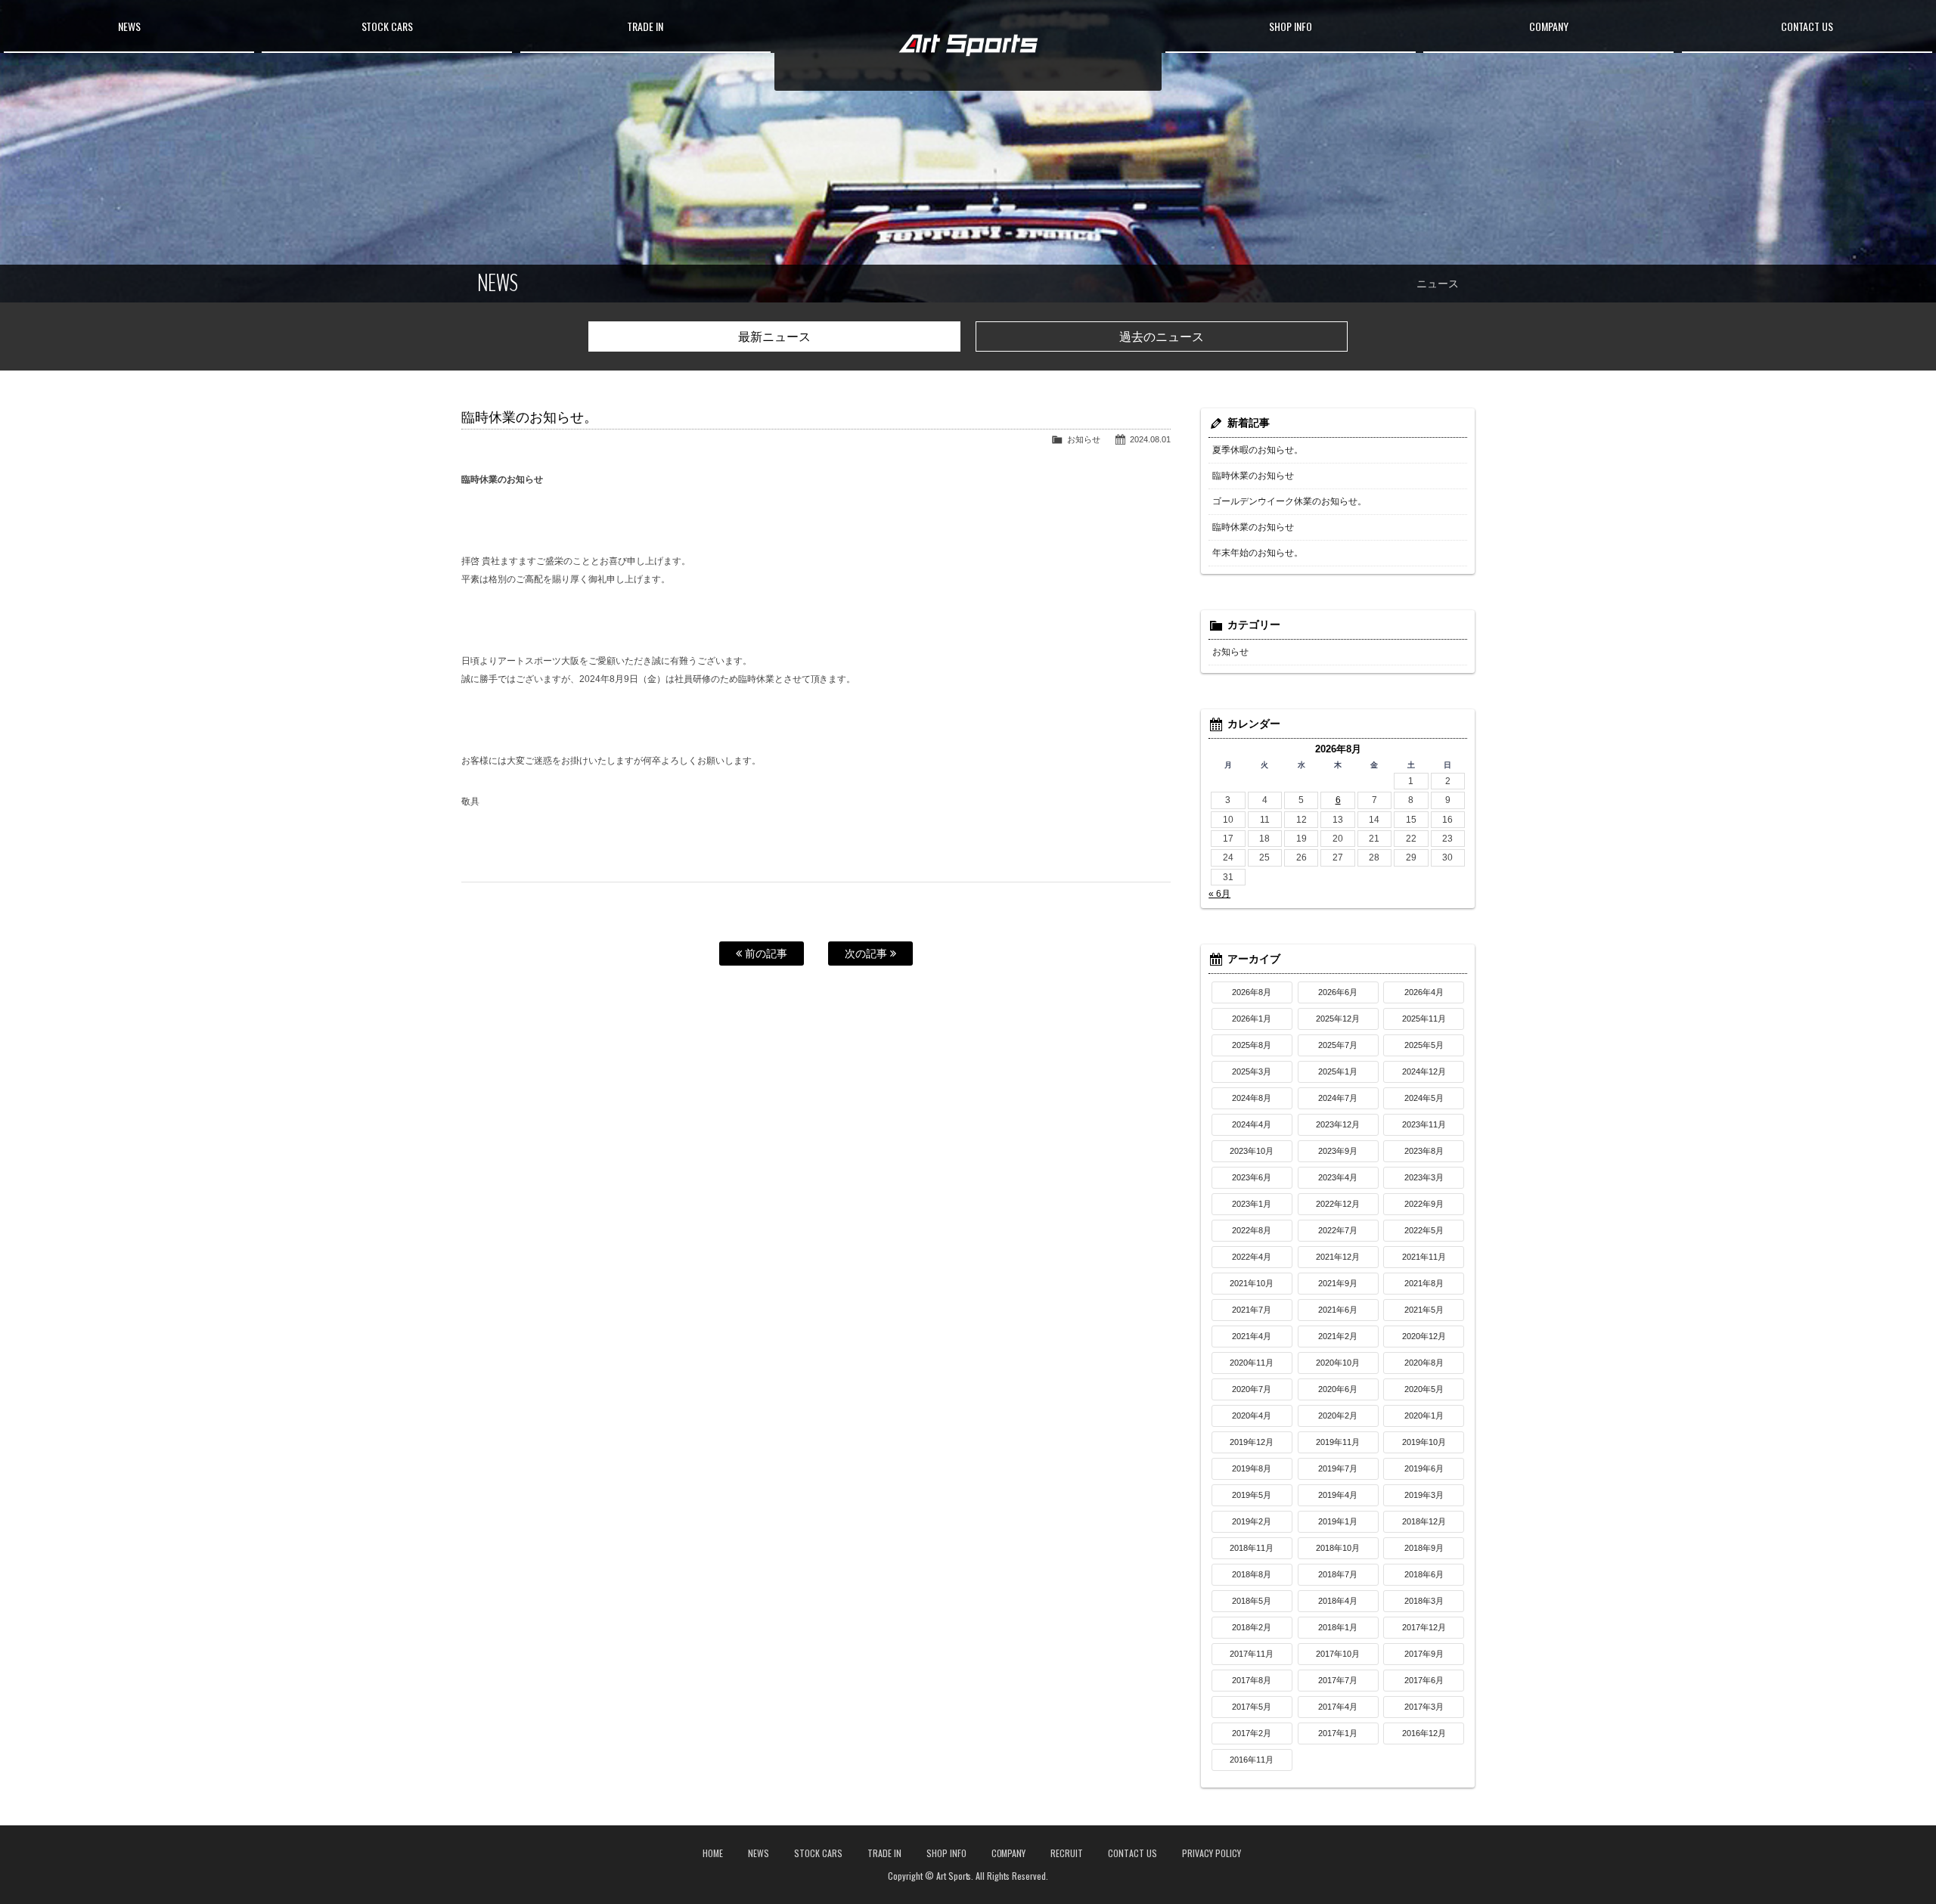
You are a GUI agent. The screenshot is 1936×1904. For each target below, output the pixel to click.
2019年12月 (1252, 1442)
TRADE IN (645, 26)
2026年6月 (1338, 992)
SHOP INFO (1291, 26)
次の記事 (867, 954)
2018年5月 (1252, 1601)
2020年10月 (1338, 1363)
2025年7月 (1338, 1045)
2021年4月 (1252, 1336)
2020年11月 (1252, 1363)
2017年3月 (1424, 1707)
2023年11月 (1424, 1124)
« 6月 (1219, 894)
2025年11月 (1424, 1019)
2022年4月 (1252, 1257)
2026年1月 (1252, 1019)
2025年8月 (1252, 1045)
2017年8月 (1252, 1680)
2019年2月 (1252, 1521)
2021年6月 (1338, 1310)
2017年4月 (1338, 1707)
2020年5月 (1424, 1389)
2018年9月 (1424, 1548)
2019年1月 (1338, 1521)
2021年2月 (1338, 1336)
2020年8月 (1424, 1363)
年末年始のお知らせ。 (1258, 553)
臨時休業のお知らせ (1253, 476)
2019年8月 (1252, 1468)
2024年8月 (1252, 1098)
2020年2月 (1338, 1416)
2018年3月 (1424, 1601)
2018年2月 (1252, 1627)
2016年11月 (1252, 1760)
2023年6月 (1252, 1177)
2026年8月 (1252, 992)
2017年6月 (1424, 1680)
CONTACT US (1807, 26)
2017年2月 (1252, 1733)
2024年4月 (1252, 1124)
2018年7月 (1338, 1574)
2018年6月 (1424, 1574)
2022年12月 (1338, 1204)
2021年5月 (1424, 1310)
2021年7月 (1252, 1310)
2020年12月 (1424, 1336)
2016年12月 (1424, 1733)
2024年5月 (1424, 1098)
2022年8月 (1252, 1230)
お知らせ (1084, 439)
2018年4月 (1338, 1601)
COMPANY (1549, 26)
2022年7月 (1338, 1230)
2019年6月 (1424, 1468)
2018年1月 (1338, 1627)
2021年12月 (1338, 1257)
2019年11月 (1338, 1442)
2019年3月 (1424, 1495)
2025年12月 (1338, 1019)
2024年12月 (1424, 1071)
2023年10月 (1252, 1151)
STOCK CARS (388, 26)
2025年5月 (1424, 1045)
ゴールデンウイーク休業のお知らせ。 (1289, 501)
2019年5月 (1252, 1495)
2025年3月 (1252, 1071)
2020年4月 (1252, 1416)
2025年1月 (1338, 1071)
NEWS (129, 26)
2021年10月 (1252, 1283)
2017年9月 (1424, 1654)
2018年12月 (1424, 1521)
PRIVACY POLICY (1212, 1853)
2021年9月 (1338, 1283)
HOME (713, 1853)
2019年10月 (1424, 1442)
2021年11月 (1424, 1257)
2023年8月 (1424, 1151)
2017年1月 (1338, 1733)
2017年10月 (1338, 1654)
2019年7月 (1338, 1468)
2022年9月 (1424, 1204)
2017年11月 (1252, 1654)
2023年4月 (1338, 1177)
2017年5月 (1252, 1707)
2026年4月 (1424, 992)
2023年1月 (1252, 1204)
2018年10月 (1338, 1548)
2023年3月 (1424, 1177)
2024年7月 (1338, 1098)
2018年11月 (1252, 1548)
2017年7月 (1338, 1680)
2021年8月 (1424, 1283)
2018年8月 (1252, 1574)
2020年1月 (1424, 1416)
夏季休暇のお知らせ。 (1258, 450)
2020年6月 (1338, 1389)
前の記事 (765, 954)
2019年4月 (1338, 1495)
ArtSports (968, 45)
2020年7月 (1252, 1389)
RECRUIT (1067, 1853)
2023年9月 (1338, 1151)
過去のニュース (1162, 337)
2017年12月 (1424, 1627)
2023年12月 (1338, 1124)
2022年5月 (1424, 1230)
